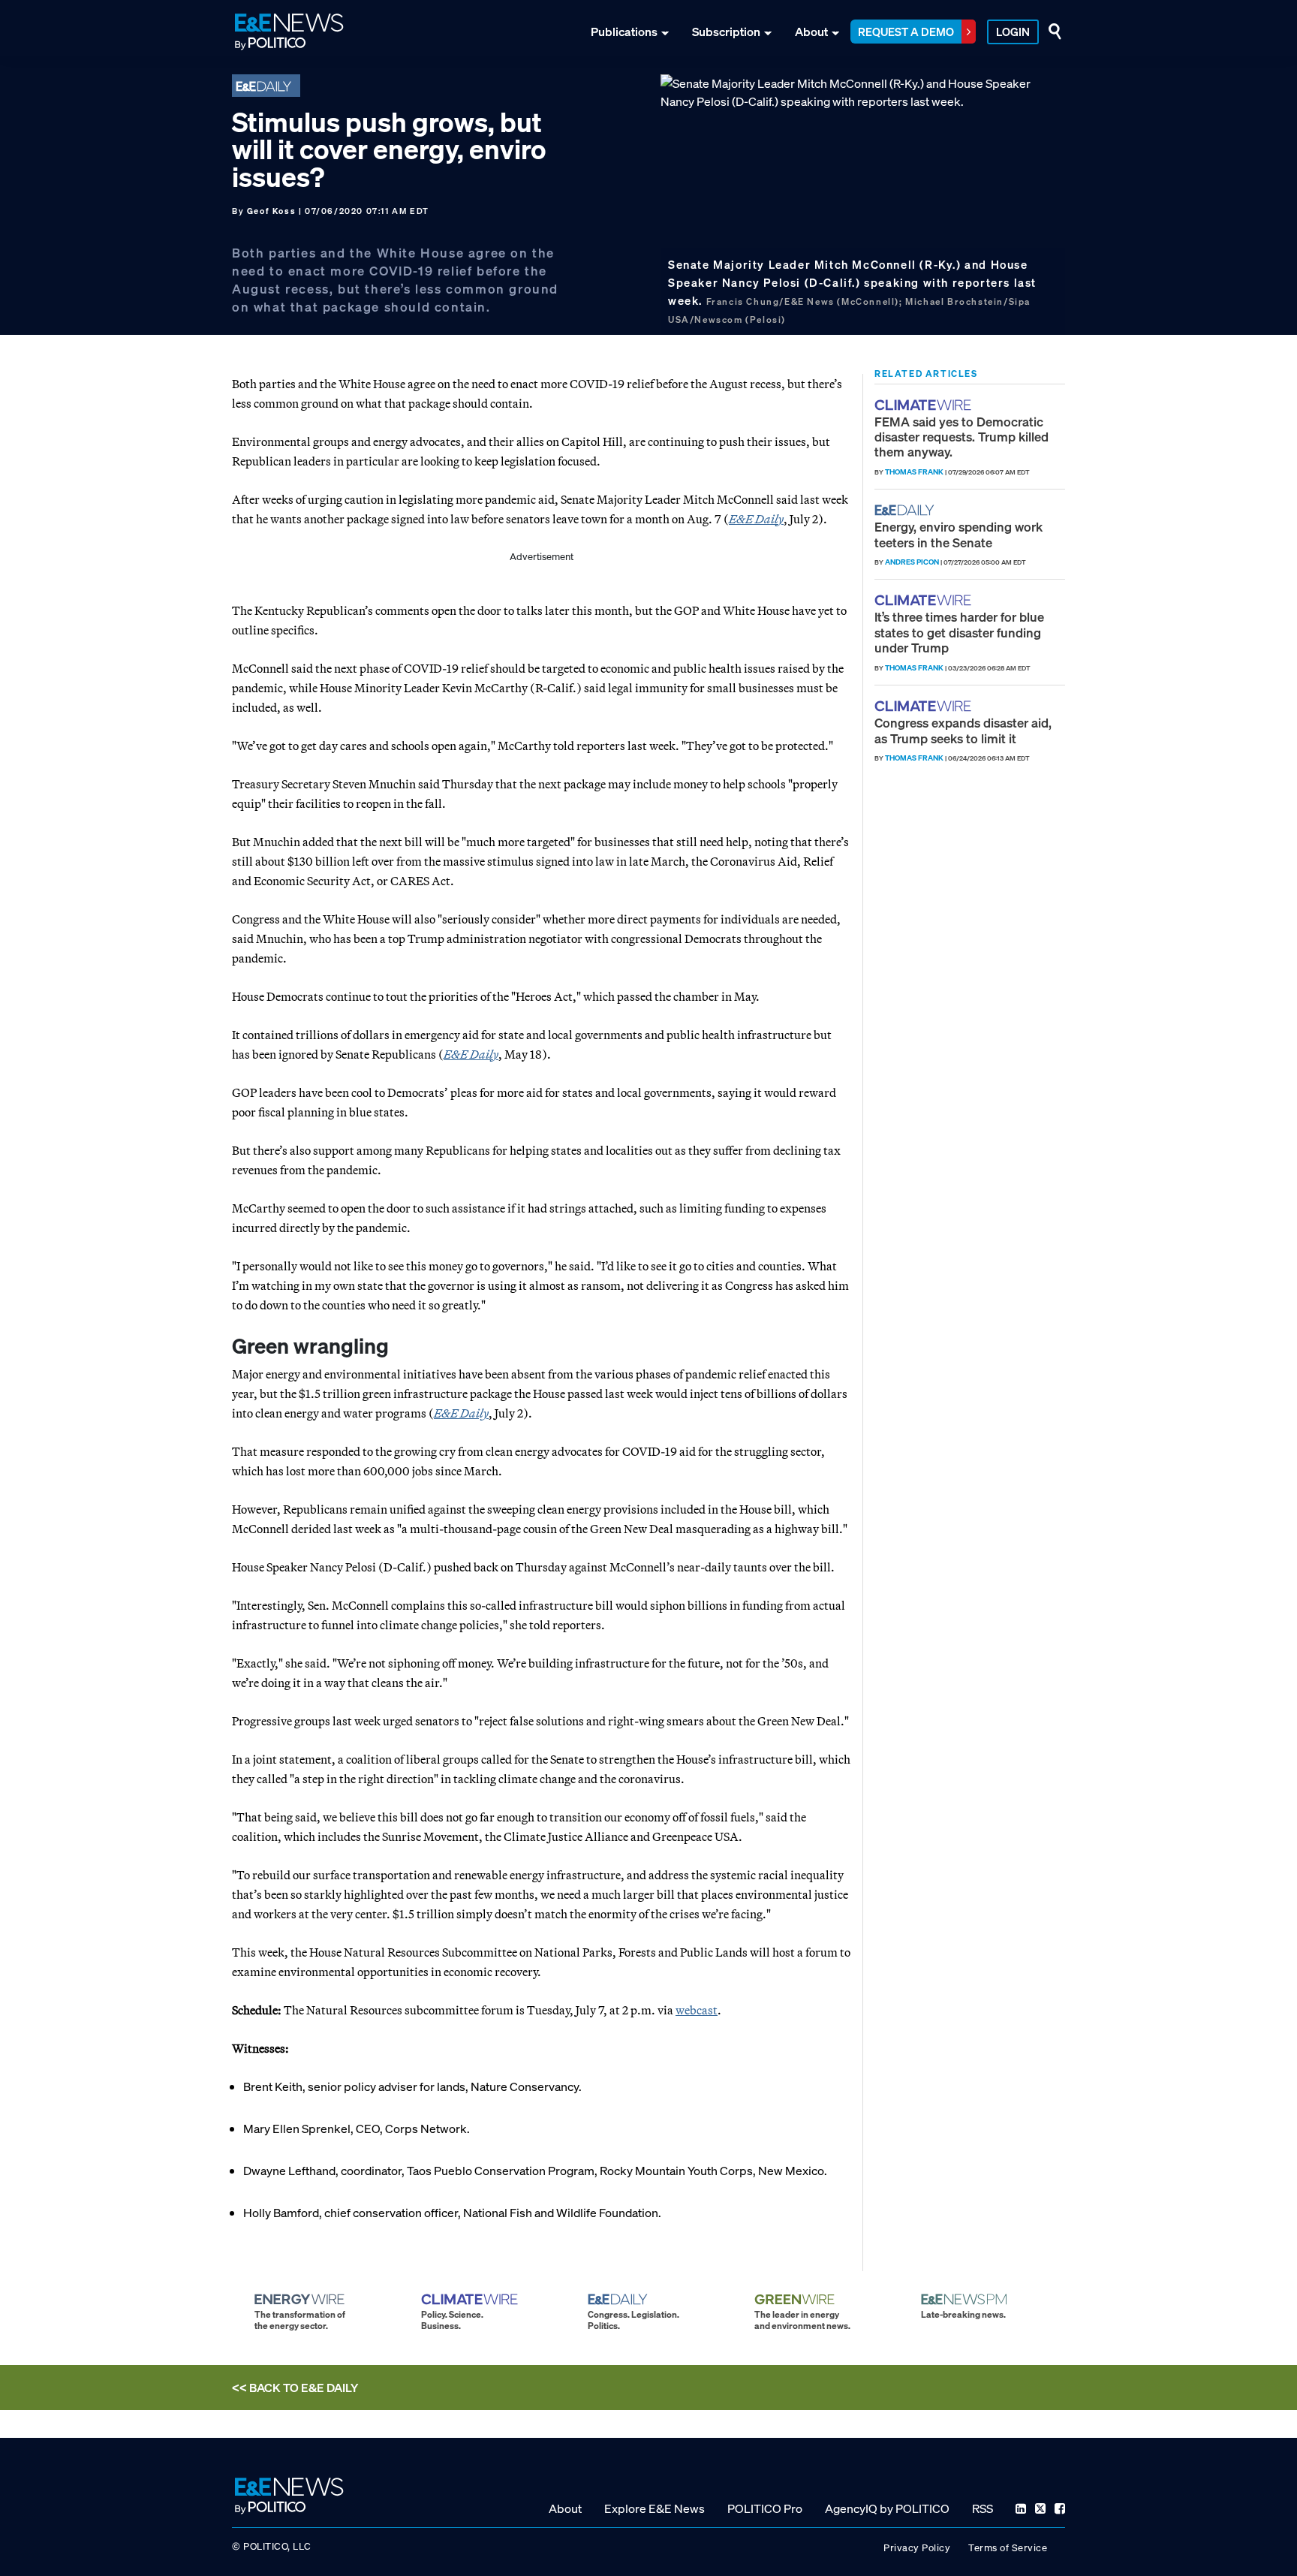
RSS (983, 2508)
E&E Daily (756, 519)
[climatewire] (925, 405)
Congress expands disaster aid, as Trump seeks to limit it (963, 730)
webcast (697, 2010)
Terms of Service (1008, 2547)
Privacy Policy (917, 2547)
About (811, 32)
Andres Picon (912, 562)
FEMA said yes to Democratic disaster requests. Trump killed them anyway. (961, 437)
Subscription (726, 32)
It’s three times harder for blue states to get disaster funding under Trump (959, 632)
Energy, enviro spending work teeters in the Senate (958, 534)
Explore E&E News (655, 2508)
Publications (624, 32)
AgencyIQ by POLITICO (887, 2508)
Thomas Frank (914, 472)
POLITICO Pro (765, 2508)
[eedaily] (909, 510)
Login (1013, 32)
